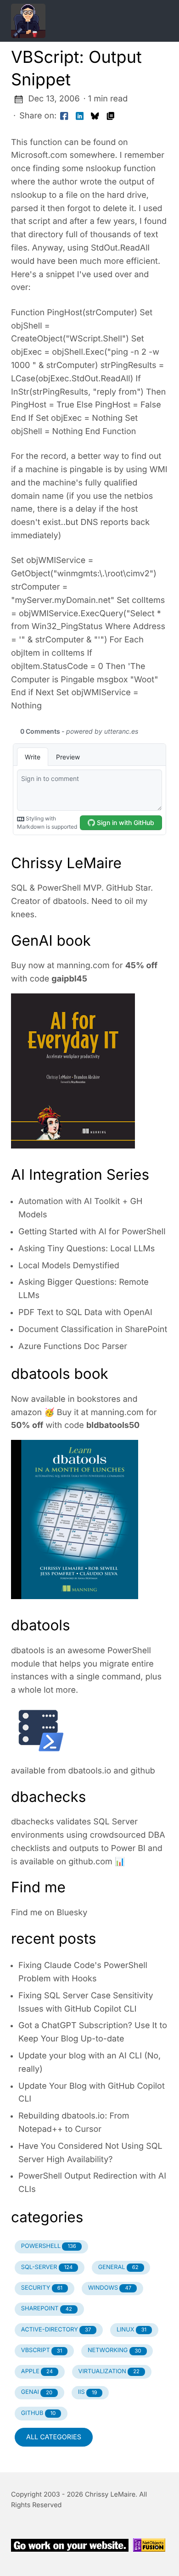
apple (37, 2372)
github (143, 1771)
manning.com (83, 966)
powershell (49, 2246)
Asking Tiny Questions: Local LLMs (87, 1249)
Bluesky (72, 1913)
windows (110, 2288)
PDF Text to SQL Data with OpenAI (85, 1313)
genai (37, 2392)
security (42, 2288)
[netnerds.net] (78, 21)
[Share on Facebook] (64, 116)
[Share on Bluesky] (95, 116)
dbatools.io (90, 1771)
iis (88, 2392)
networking (115, 2350)
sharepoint (47, 2309)
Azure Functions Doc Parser (73, 1347)
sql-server (47, 2267)
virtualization (109, 2372)
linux (131, 2330)
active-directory (56, 2330)
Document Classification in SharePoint (93, 1330)
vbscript (42, 2350)
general (118, 2267)
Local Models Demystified (69, 1266)
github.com (90, 1862)
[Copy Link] (111, 116)
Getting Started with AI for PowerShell (92, 1232)
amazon (26, 1413)
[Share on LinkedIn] (80, 116)
